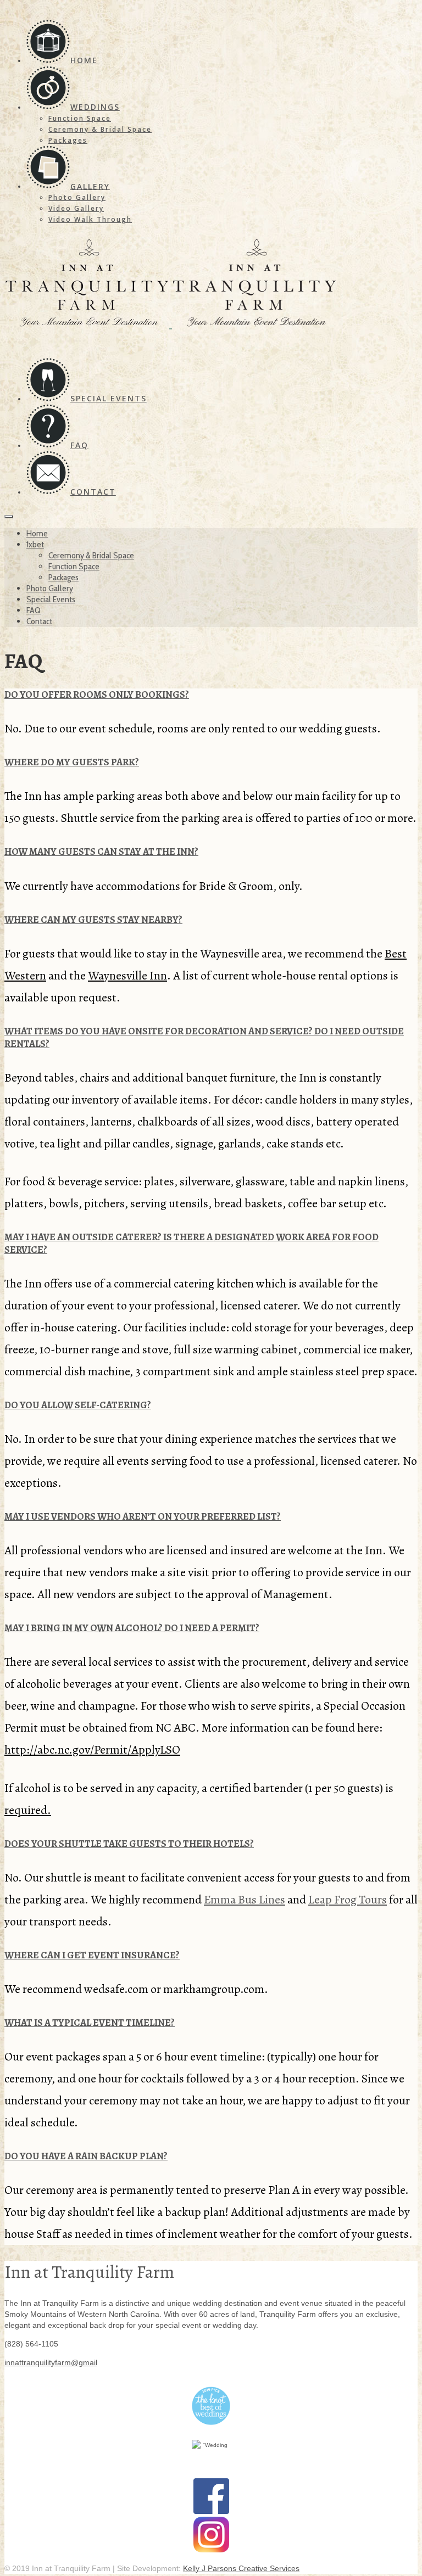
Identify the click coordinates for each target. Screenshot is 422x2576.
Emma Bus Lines (245, 1900)
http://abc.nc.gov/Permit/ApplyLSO (92, 1750)
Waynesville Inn (127, 976)
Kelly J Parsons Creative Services (241, 2568)
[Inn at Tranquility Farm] (211, 285)
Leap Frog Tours (348, 1900)
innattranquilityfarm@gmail (51, 2362)
